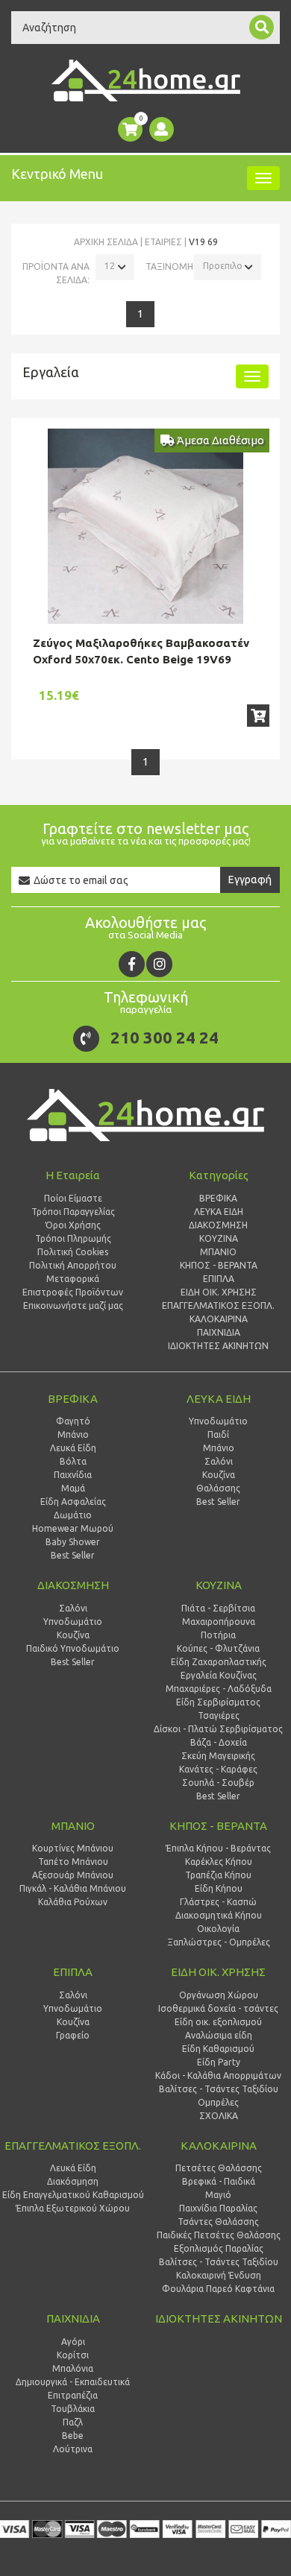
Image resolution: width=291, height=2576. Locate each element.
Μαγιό (218, 2195)
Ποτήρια (218, 1635)
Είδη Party (219, 2062)
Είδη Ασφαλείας (73, 1502)
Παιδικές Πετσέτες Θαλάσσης (219, 2235)
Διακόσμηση (73, 2181)
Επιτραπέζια (73, 2395)
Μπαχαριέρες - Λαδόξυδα (219, 1689)
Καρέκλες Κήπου (219, 1862)
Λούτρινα (73, 2449)
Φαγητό (73, 1421)
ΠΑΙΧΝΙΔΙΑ (73, 2318)
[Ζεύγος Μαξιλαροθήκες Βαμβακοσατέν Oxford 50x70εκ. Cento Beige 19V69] (145, 526)
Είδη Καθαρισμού (218, 2049)
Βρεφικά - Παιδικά (219, 2181)
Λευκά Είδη (73, 1448)
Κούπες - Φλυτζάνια (218, 1648)
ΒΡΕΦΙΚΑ (73, 1399)
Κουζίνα (219, 1475)
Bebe (73, 2435)
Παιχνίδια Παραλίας (218, 2208)
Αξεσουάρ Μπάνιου (73, 1875)
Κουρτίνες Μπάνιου (73, 1848)
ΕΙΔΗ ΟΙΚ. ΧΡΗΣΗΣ (218, 1972)
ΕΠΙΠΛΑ (73, 1972)
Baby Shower (73, 1542)
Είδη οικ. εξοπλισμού (218, 2022)
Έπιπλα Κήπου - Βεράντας (218, 1848)
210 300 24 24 (165, 1037)
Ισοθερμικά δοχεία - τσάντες (218, 2008)
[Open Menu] (263, 178)
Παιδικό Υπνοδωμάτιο (73, 1648)
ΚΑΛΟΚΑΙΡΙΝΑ (219, 2146)
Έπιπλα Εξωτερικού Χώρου (73, 2208)
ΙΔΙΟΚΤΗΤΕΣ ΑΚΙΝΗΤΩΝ (219, 2318)
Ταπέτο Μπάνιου (73, 1862)
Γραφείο (73, 2035)
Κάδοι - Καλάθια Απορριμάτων (218, 2075)
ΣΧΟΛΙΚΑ (219, 2116)
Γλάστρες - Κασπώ (218, 1902)
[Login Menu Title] (162, 129)
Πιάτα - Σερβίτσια (218, 1608)
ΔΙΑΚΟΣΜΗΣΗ (73, 1585)
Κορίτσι (73, 2355)
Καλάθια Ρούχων (73, 1902)
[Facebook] (132, 964)
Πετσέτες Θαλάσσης (219, 2168)
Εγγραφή (250, 880)
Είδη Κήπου (219, 1888)
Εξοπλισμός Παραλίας (219, 2248)
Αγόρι (73, 2342)
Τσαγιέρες (219, 1715)
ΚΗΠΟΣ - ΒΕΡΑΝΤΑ (218, 1826)
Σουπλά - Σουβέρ (218, 1783)
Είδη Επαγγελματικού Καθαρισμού (73, 2195)
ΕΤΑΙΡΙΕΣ (163, 242)
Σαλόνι (219, 1461)
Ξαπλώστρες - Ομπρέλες (219, 1942)
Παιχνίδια (73, 1475)
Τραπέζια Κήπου (218, 1875)
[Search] (262, 27)
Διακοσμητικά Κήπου (219, 1915)
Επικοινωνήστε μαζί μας (73, 1306)
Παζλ (73, 2422)
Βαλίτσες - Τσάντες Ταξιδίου (219, 2089)
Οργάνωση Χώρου (219, 1995)
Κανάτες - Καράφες (218, 1769)
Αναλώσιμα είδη (219, 2035)
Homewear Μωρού (73, 1528)
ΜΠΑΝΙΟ (73, 1826)
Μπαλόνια (73, 2368)
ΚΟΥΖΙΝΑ (219, 1585)
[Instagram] (159, 964)
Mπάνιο (219, 1448)
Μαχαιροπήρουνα (219, 1622)
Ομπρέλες (218, 2102)
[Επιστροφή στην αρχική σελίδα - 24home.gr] (146, 80)
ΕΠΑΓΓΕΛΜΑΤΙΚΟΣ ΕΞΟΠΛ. (73, 2146)
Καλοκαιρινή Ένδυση (219, 2275)
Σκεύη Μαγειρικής (218, 1756)
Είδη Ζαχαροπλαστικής (219, 1662)
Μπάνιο (73, 1434)
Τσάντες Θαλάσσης (218, 2222)
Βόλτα (73, 1461)
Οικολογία (218, 1929)
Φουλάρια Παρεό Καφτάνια (218, 2289)
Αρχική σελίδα (106, 242)
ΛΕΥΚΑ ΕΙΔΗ (219, 1399)
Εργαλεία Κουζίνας (219, 1675)
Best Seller (73, 1555)
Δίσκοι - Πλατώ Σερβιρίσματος (218, 1729)
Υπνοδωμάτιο (218, 1421)
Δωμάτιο (73, 1515)
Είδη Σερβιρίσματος (218, 1702)
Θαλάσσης (218, 1488)
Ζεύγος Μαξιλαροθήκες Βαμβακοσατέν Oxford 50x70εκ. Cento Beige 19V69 (141, 651)
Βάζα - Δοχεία (219, 1742)
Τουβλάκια (73, 2409)
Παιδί (218, 1434)
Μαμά (73, 1488)
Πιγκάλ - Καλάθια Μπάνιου (73, 1888)
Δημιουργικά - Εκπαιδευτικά (73, 2382)
